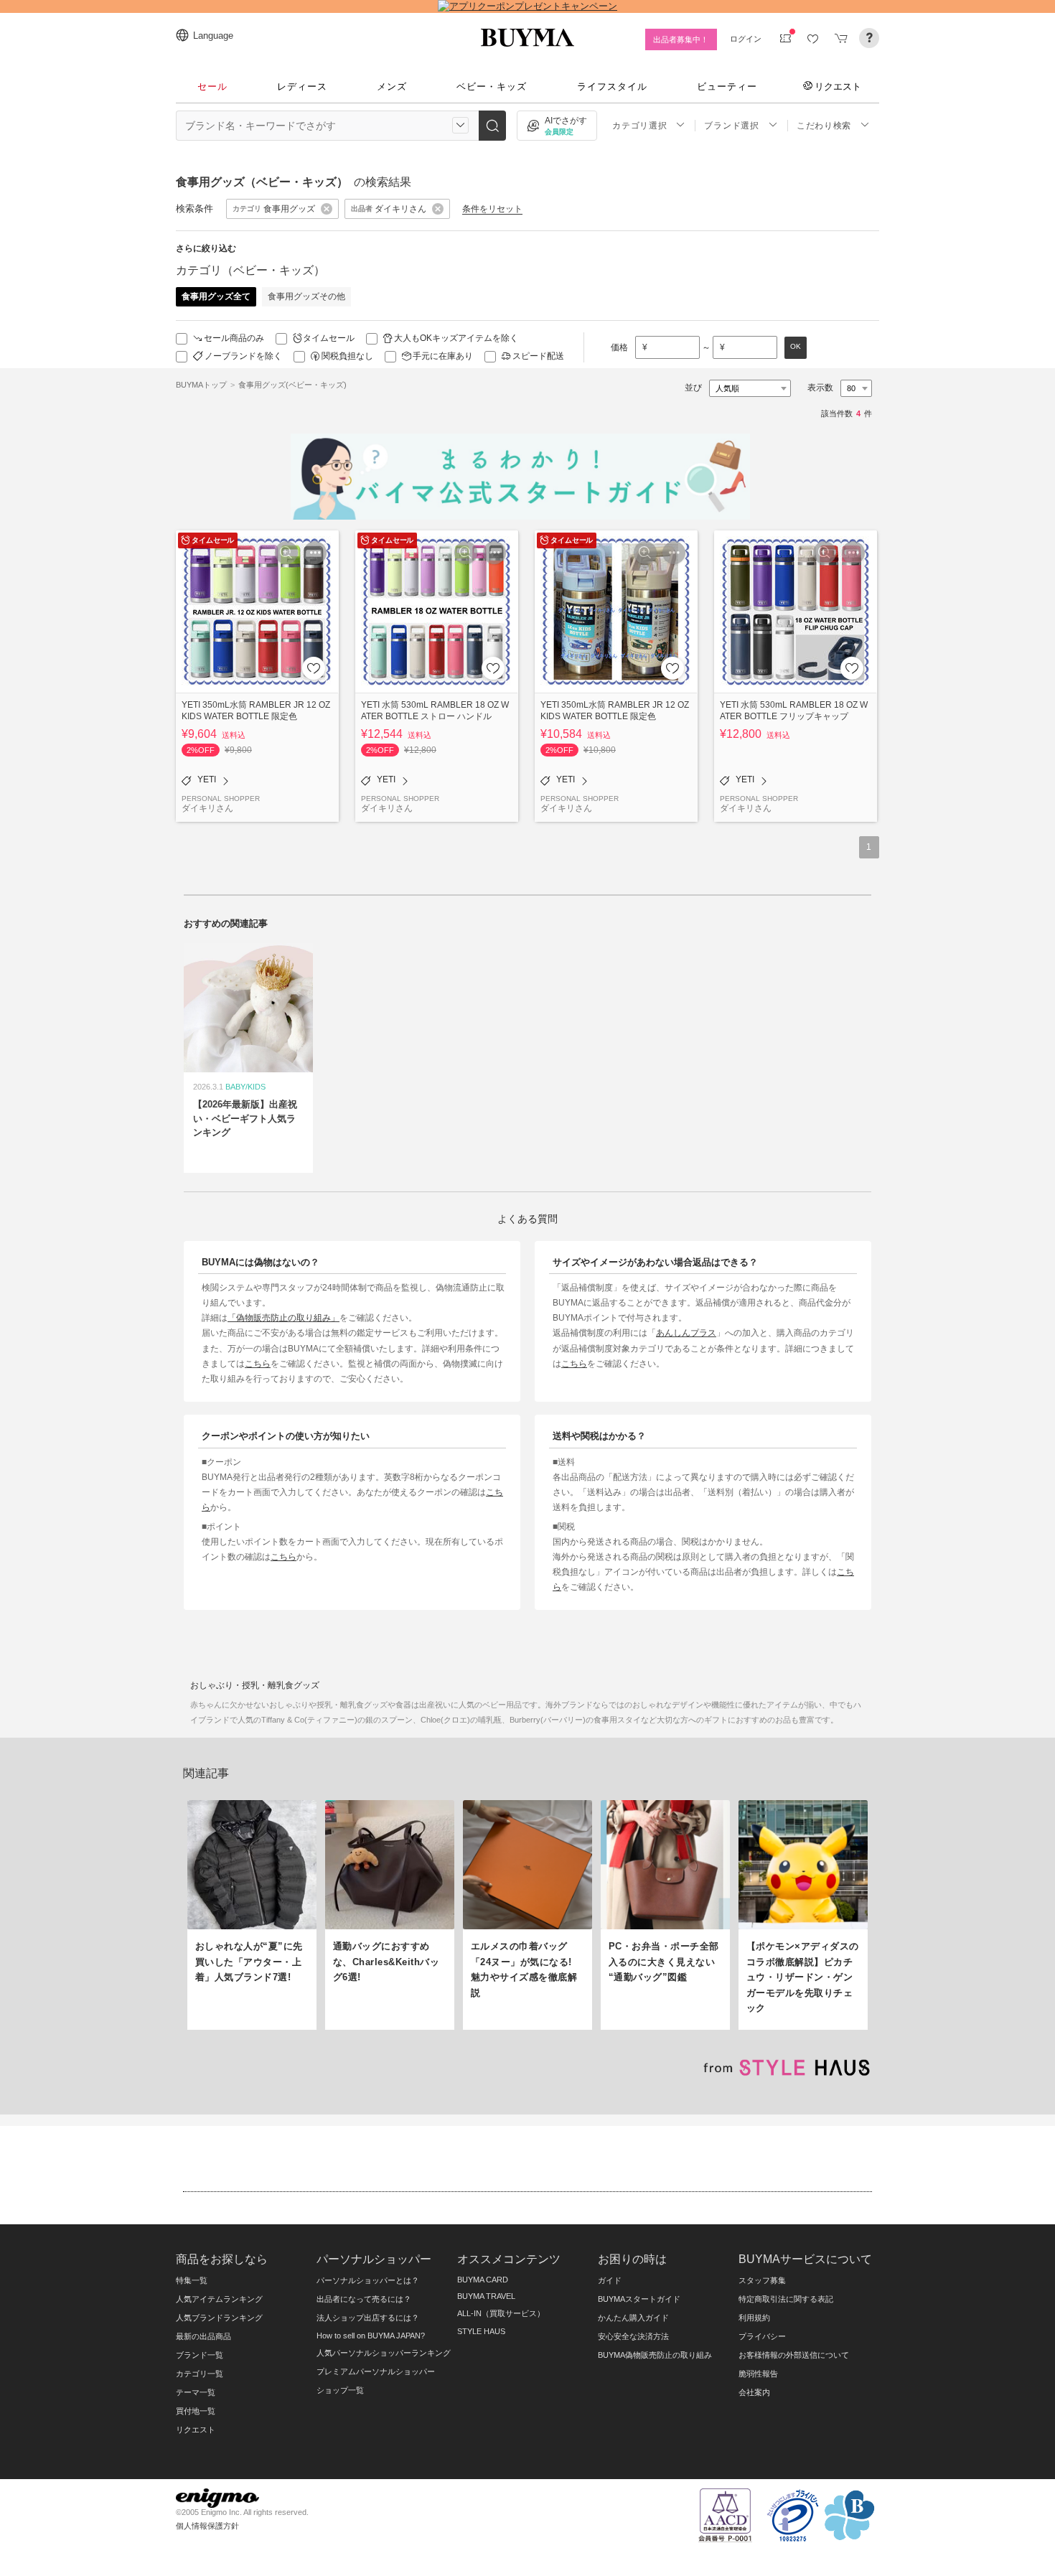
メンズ (392, 86)
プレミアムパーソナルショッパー (376, 2371)
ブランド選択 (731, 126)
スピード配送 (538, 356)
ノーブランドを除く (243, 356)
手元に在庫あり (443, 356)
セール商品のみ (234, 338)
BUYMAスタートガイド (639, 2299)
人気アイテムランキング (219, 2299)
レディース (302, 86)
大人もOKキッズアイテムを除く (456, 338)
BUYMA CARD (483, 2280)
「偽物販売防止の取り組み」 (283, 1317)
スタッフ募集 (762, 2280)
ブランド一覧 (200, 2355)
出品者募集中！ (681, 39)
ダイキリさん (207, 808)
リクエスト (838, 86)
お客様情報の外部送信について (794, 2355)
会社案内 (754, 2392)
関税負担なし (347, 356)
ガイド (610, 2280)
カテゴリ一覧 (200, 2374)
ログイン (746, 39)
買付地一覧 (196, 2411)
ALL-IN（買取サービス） (501, 2313)
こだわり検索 (824, 126)
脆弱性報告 (758, 2374)
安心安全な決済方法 (633, 2336)
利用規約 (754, 2318)
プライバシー (762, 2336)
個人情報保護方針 (207, 2526)
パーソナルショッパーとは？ (368, 2280)
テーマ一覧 (196, 2392)
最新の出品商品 (203, 2336)
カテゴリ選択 (639, 126)
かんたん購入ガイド (633, 2318)
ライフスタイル (612, 86)
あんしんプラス (686, 1333)
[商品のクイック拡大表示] (286, 553)
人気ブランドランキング (219, 2318)
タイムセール (329, 338)
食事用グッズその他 (306, 296)
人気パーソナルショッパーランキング (384, 2353)
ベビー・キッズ (492, 86)
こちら (258, 1363)
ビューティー (727, 86)
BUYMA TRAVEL (486, 2296)
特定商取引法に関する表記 (786, 2299)
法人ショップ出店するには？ (368, 2318)
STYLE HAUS (481, 2331)
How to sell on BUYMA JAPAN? (371, 2336)
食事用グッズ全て (216, 296)
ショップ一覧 (340, 2390)
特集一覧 (192, 2280)
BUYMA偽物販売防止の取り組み (655, 2355)
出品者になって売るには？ (364, 2299)
